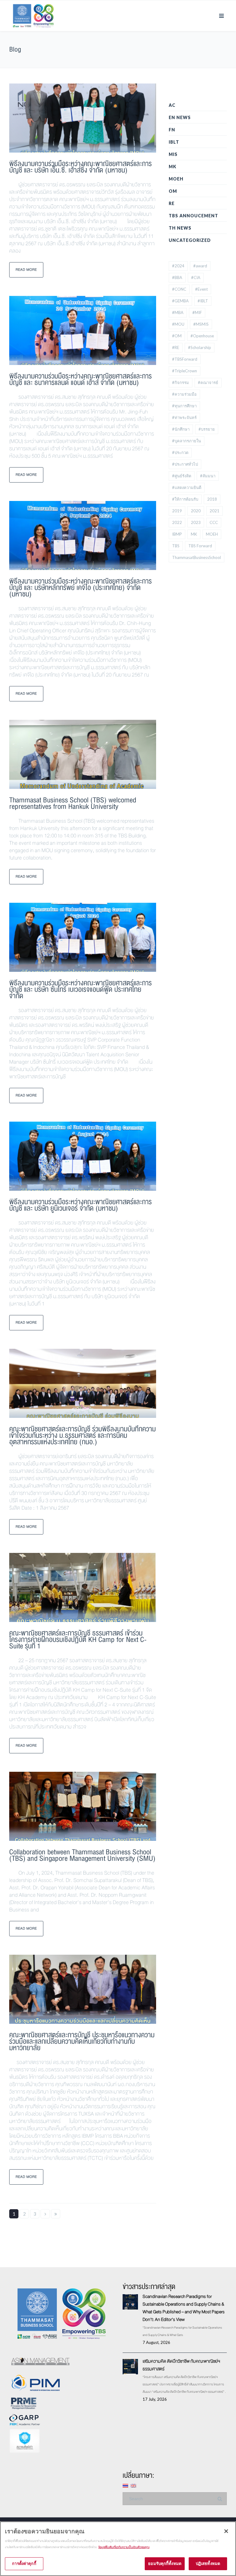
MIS (173, 154)
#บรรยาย (207, 429)
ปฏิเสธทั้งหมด (208, 2563)
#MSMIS (201, 324)
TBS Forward (200, 546)
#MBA (178, 312)
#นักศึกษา (181, 429)
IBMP (177, 534)
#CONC (179, 289)
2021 (214, 511)
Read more (26, 270)
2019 (177, 511)
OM (173, 191)
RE (172, 203)
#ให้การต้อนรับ (185, 499)
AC (172, 105)
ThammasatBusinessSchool (197, 557)
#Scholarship (200, 347)
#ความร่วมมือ (184, 394)
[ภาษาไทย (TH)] (125, 2485)
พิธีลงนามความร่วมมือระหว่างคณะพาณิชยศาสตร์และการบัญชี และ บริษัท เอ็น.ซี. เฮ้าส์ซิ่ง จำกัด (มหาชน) (81, 167)
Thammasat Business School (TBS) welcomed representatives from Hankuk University (73, 803)
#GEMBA (180, 301)
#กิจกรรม (181, 382)
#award (200, 266)
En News (180, 117)
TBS (176, 546)
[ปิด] (226, 2531)
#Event (201, 289)
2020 (196, 511)
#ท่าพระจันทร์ (184, 417)
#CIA (196, 277)
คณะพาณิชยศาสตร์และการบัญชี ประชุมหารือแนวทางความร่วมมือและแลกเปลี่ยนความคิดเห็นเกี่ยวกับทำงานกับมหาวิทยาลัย (82, 2041)
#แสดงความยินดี (187, 487)
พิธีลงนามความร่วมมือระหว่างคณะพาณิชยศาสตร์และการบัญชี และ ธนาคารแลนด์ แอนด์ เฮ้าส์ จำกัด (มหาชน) (81, 379)
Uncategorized (190, 240)
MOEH (176, 179)
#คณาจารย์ (208, 382)
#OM (177, 336)
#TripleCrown (185, 371)
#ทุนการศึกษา (184, 406)
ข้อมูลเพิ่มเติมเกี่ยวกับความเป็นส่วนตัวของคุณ (124, 2547)
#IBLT (203, 301)
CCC (214, 522)
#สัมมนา (208, 476)
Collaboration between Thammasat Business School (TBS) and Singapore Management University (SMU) (82, 1855)
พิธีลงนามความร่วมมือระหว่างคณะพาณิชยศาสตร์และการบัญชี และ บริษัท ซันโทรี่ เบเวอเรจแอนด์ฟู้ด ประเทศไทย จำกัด (81, 989)
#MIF (197, 312)
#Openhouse (202, 336)
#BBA (177, 277)
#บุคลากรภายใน (187, 441)
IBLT (174, 142)
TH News (180, 228)
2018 (212, 499)
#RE (176, 347)
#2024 (178, 266)
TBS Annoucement (193, 216)
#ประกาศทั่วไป (185, 464)
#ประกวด (180, 452)
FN (172, 130)
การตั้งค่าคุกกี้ (24, 2563)
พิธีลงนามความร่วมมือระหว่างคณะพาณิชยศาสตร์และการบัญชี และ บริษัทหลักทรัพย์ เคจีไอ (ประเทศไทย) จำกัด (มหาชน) (81, 588)
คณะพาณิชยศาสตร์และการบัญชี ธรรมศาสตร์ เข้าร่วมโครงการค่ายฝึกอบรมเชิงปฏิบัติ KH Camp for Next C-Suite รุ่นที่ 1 (78, 1640)
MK (173, 167)
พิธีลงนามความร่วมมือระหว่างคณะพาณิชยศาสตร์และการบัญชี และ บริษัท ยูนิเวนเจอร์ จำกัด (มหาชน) (81, 1205)
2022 (177, 522)
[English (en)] (133, 2485)
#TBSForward (185, 359)
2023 (196, 522)
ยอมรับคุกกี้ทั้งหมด (165, 2563)
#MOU (178, 324)
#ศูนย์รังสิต (182, 476)
